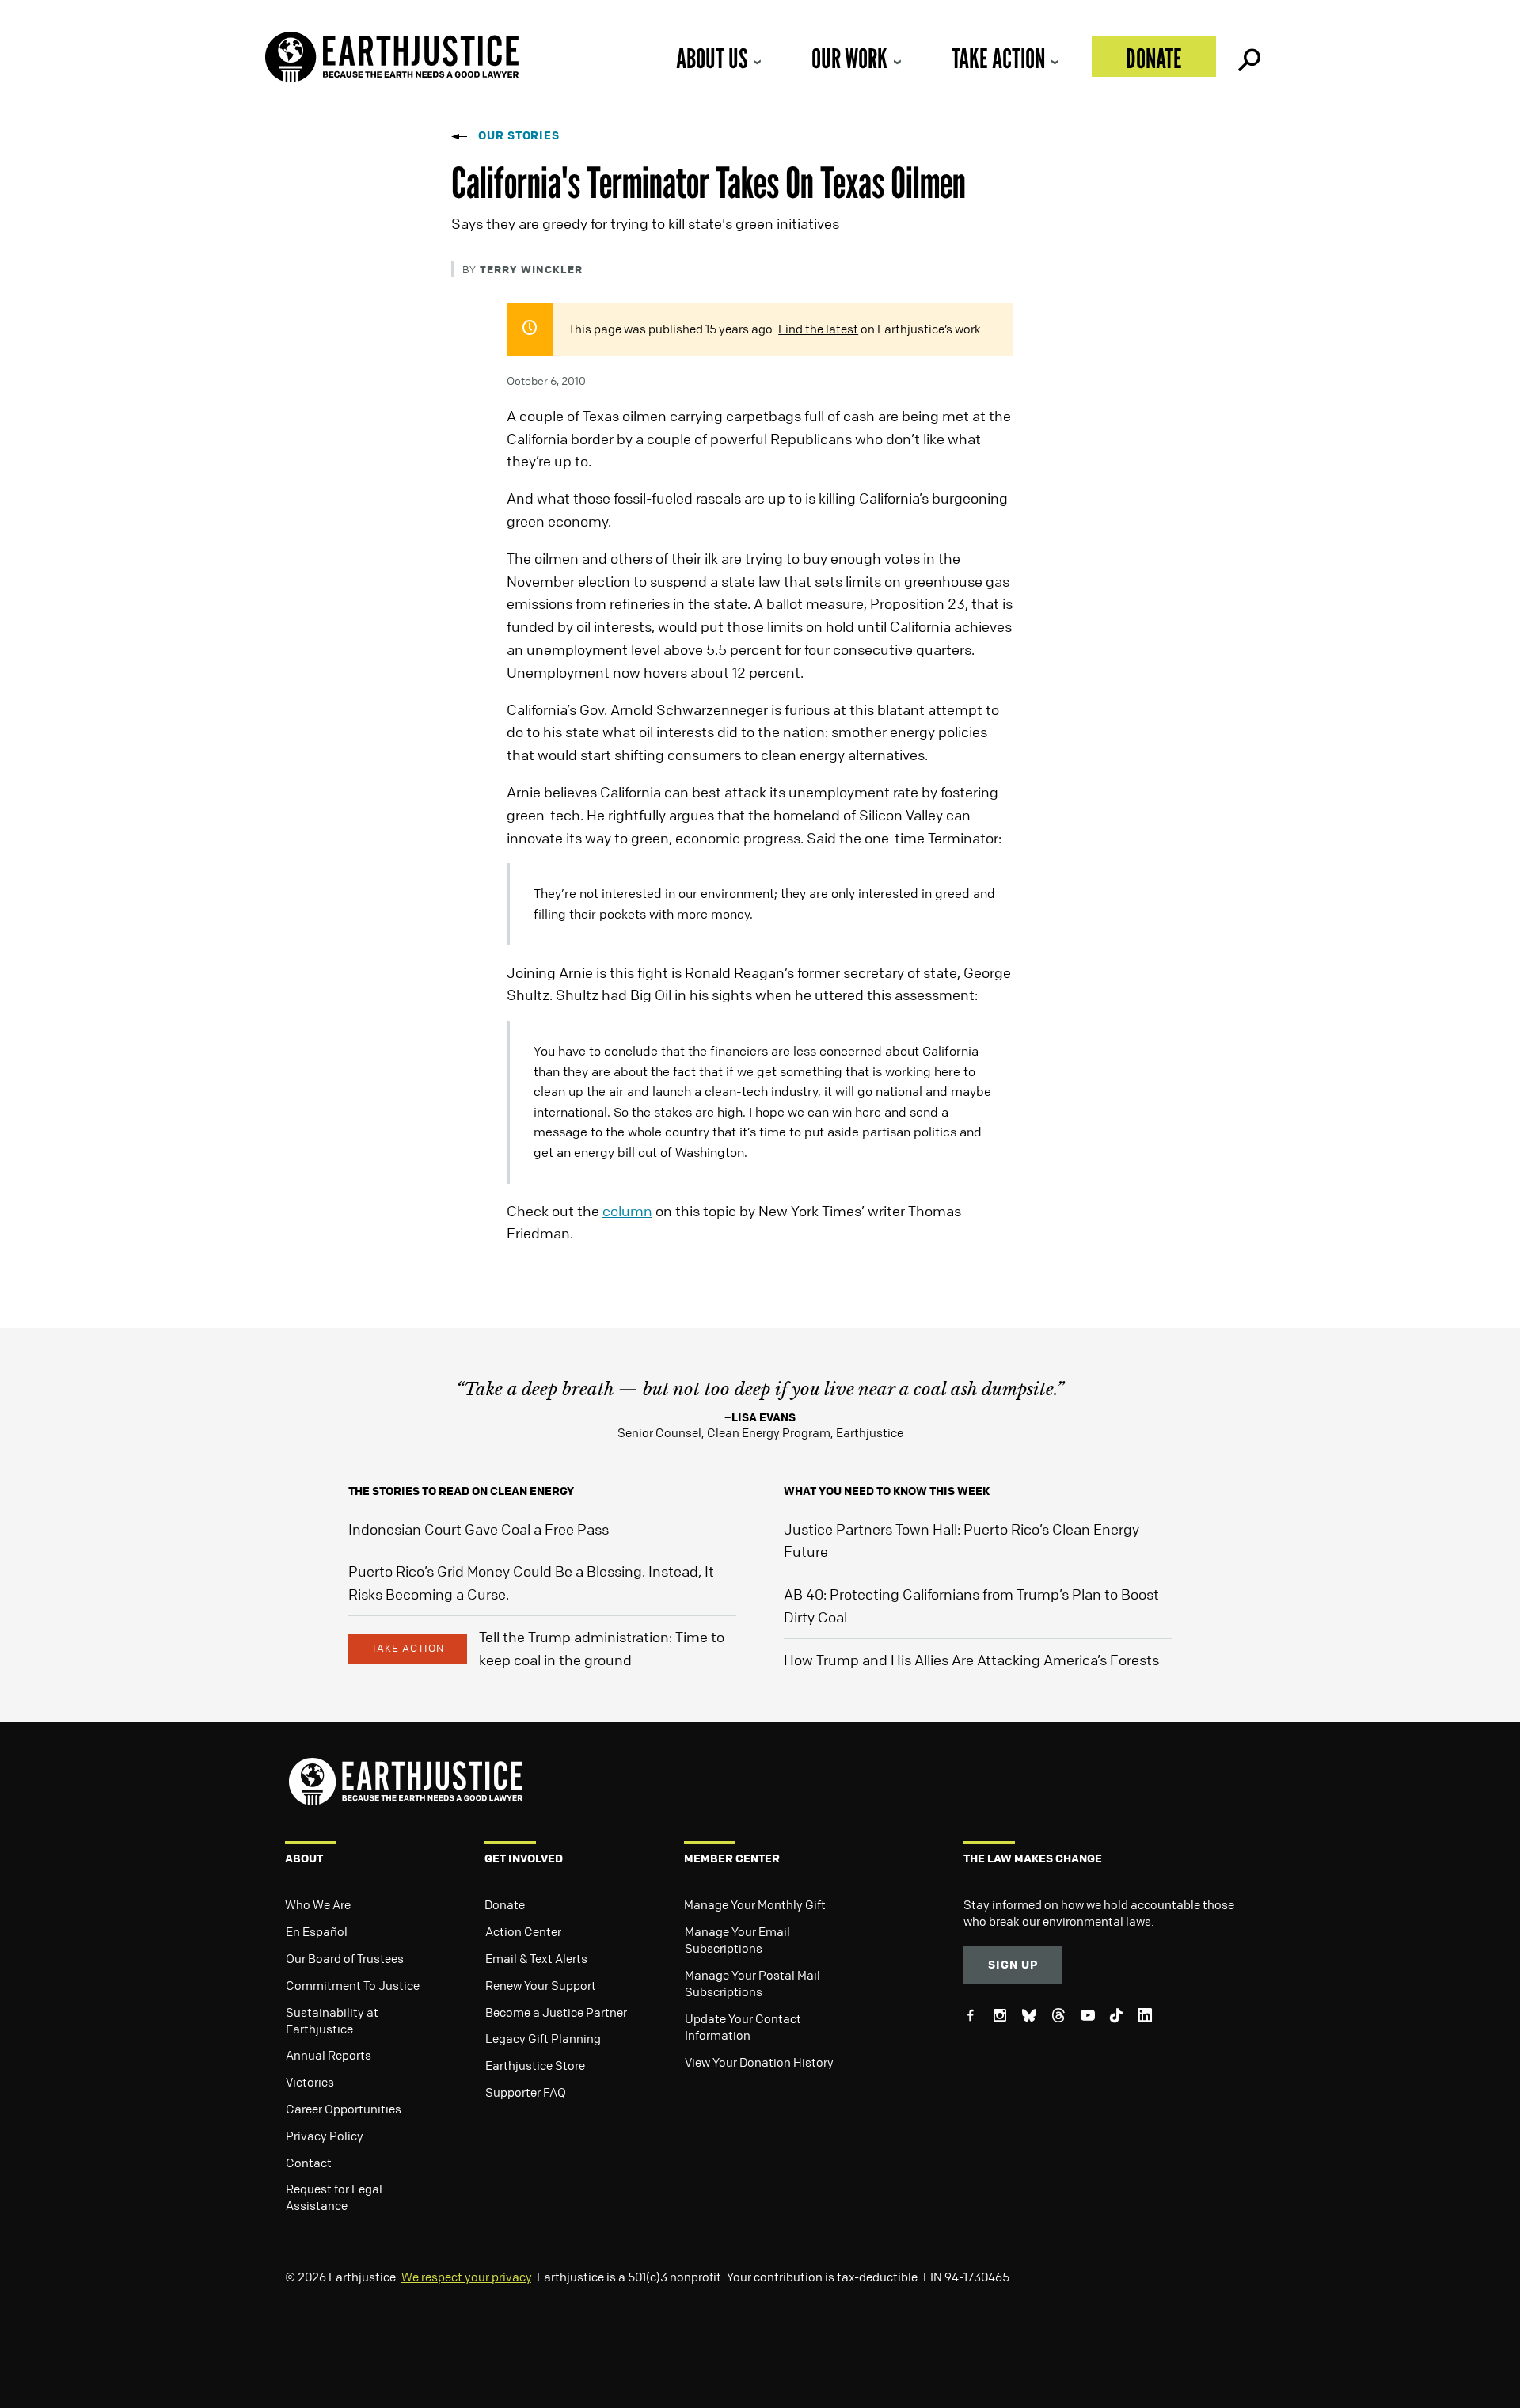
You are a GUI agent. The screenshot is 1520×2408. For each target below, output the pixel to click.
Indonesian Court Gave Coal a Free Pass (479, 1529)
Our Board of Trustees (345, 1958)
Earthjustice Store (535, 2065)
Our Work (849, 58)
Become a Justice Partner (556, 2012)
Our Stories (519, 135)
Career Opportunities (344, 2109)
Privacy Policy (325, 2136)
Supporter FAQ (526, 2092)
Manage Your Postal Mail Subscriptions (752, 1983)
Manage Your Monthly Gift (755, 1904)
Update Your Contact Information (743, 2027)
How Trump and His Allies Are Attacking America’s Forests (971, 1660)
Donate (1154, 58)
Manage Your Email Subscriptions (737, 1940)
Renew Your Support (541, 1985)
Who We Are (318, 1904)
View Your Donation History (759, 2062)
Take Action (998, 58)
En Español (317, 1931)
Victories (310, 2082)
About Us (712, 58)
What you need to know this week (887, 1491)
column (627, 1211)
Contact (309, 2163)
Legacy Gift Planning (543, 2038)
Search (1248, 56)
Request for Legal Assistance (334, 2197)
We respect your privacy (466, 2277)
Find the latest (818, 329)
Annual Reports (329, 2055)
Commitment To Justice (353, 1985)
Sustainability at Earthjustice (332, 2020)
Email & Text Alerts (536, 1958)
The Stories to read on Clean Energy (461, 1491)
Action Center (523, 1931)
